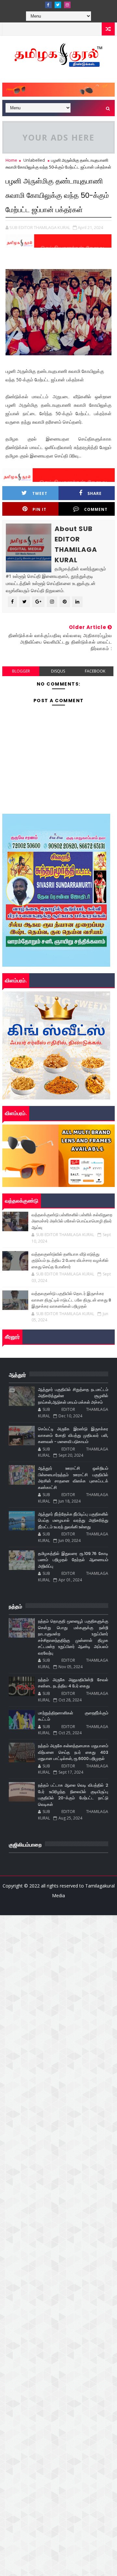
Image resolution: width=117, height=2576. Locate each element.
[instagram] (67, 5)
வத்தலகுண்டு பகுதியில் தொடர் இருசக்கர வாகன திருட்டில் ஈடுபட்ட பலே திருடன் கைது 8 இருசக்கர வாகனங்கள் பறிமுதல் (71, 1300)
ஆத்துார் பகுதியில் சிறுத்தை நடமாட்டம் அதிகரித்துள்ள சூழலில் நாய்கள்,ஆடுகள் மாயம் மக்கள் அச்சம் (73, 1396)
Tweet (40, 493)
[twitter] (58, 5)
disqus (58, 671)
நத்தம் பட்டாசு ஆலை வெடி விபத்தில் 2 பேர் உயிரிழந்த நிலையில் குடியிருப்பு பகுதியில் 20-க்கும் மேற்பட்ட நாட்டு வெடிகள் (73, 1795)
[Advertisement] (58, 1974)
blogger (21, 671)
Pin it (39, 509)
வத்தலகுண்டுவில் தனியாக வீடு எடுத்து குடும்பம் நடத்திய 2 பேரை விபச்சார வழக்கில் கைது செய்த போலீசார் (70, 1261)
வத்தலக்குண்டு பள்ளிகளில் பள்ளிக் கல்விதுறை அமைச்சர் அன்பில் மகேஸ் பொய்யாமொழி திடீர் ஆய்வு (72, 1221)
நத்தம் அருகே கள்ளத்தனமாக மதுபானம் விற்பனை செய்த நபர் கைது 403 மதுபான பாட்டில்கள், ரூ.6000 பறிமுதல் (73, 1752)
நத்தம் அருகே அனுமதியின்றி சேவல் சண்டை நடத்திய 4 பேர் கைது (73, 1683)
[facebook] (48, 5)
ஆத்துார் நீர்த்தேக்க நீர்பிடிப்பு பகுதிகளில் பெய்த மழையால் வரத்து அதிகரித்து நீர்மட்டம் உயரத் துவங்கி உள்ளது (73, 1520)
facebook (95, 671)
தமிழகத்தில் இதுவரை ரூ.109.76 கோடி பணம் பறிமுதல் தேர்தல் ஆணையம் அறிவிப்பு (73, 1560)
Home (11, 160)
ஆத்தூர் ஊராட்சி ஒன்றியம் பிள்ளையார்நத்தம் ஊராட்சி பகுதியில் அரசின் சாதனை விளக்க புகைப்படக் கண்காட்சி (73, 1478)
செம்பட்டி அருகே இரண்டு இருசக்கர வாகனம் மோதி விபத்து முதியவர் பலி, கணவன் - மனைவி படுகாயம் (73, 1435)
